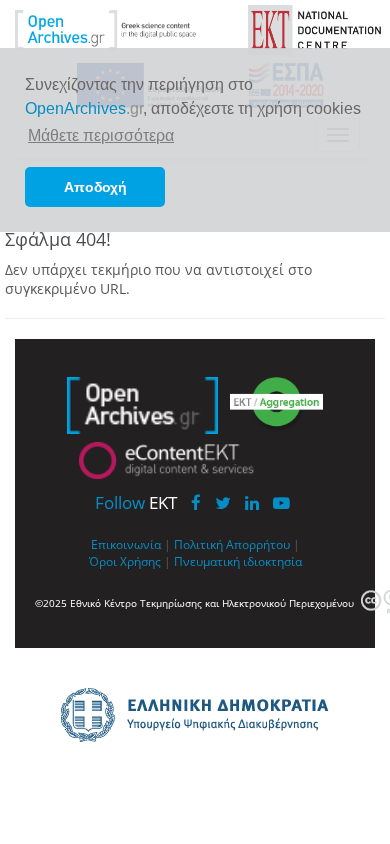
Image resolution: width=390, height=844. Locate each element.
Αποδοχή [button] (95, 187)
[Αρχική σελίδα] (121, 28)
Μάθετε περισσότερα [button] (101, 135)
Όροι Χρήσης (125, 561)
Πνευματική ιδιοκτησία (238, 561)
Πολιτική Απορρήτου (232, 544)
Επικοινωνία (126, 544)
